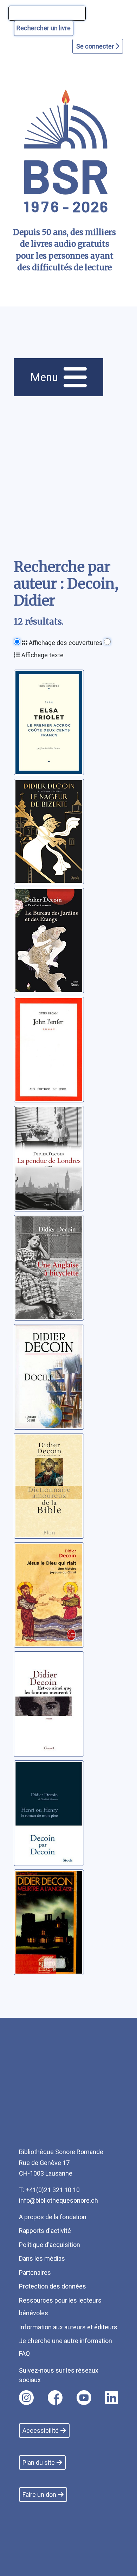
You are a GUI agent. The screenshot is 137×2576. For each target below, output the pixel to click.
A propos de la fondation (53, 2217)
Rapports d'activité (45, 2231)
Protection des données (53, 2286)
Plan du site (39, 2463)
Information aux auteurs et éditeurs (68, 2327)
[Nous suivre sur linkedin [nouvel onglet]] (112, 2398)
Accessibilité (41, 2431)
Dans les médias (42, 2258)
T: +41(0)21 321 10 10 (49, 2190)
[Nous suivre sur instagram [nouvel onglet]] (26, 2398)
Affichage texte (42, 655)
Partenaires (35, 2273)
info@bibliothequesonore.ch (58, 2200)
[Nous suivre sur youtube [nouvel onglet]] (84, 2398)
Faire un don (39, 2495)
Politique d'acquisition (50, 2245)
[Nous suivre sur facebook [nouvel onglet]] (55, 2398)
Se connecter (96, 46)
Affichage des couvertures (65, 643)
